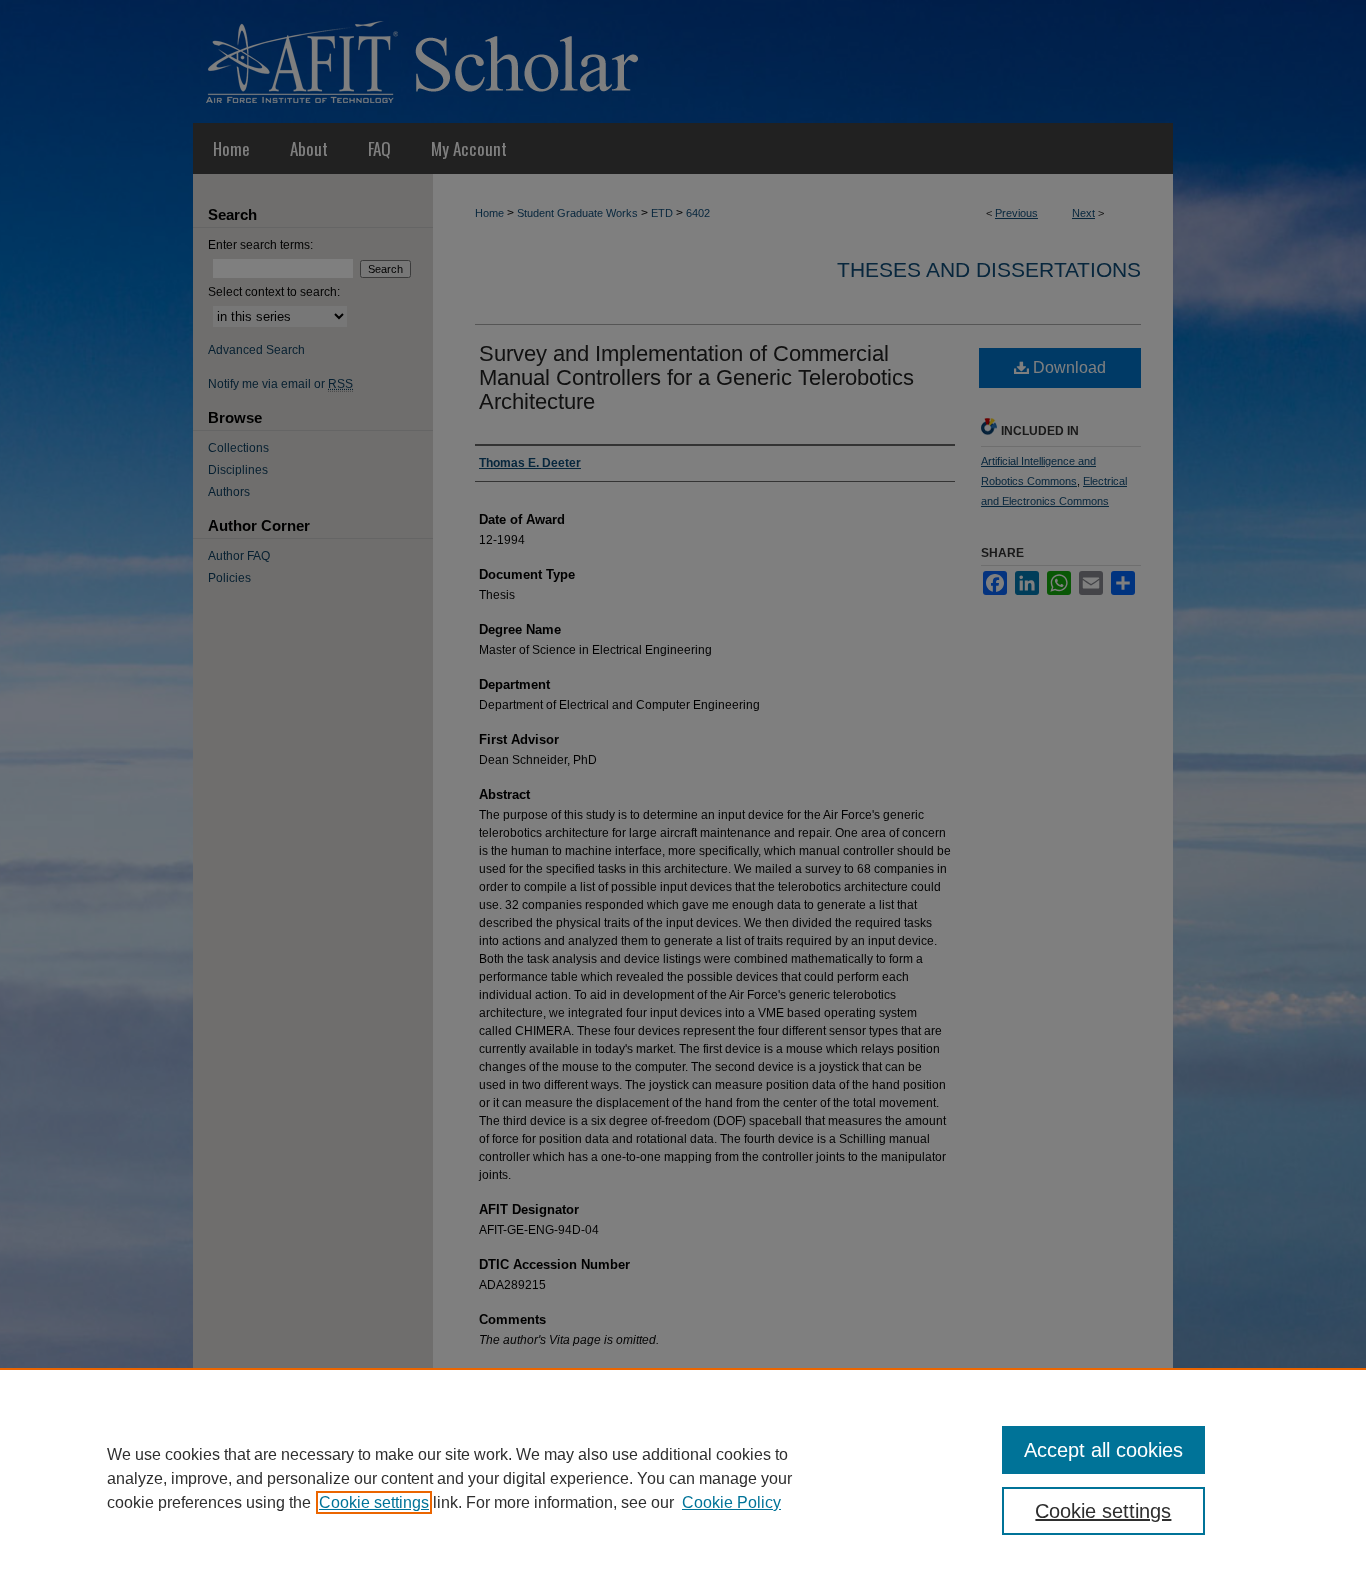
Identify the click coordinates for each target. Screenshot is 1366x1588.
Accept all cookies (1103, 1450)
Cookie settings (374, 1502)
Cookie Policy (731, 1502)
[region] (683, 1478)
